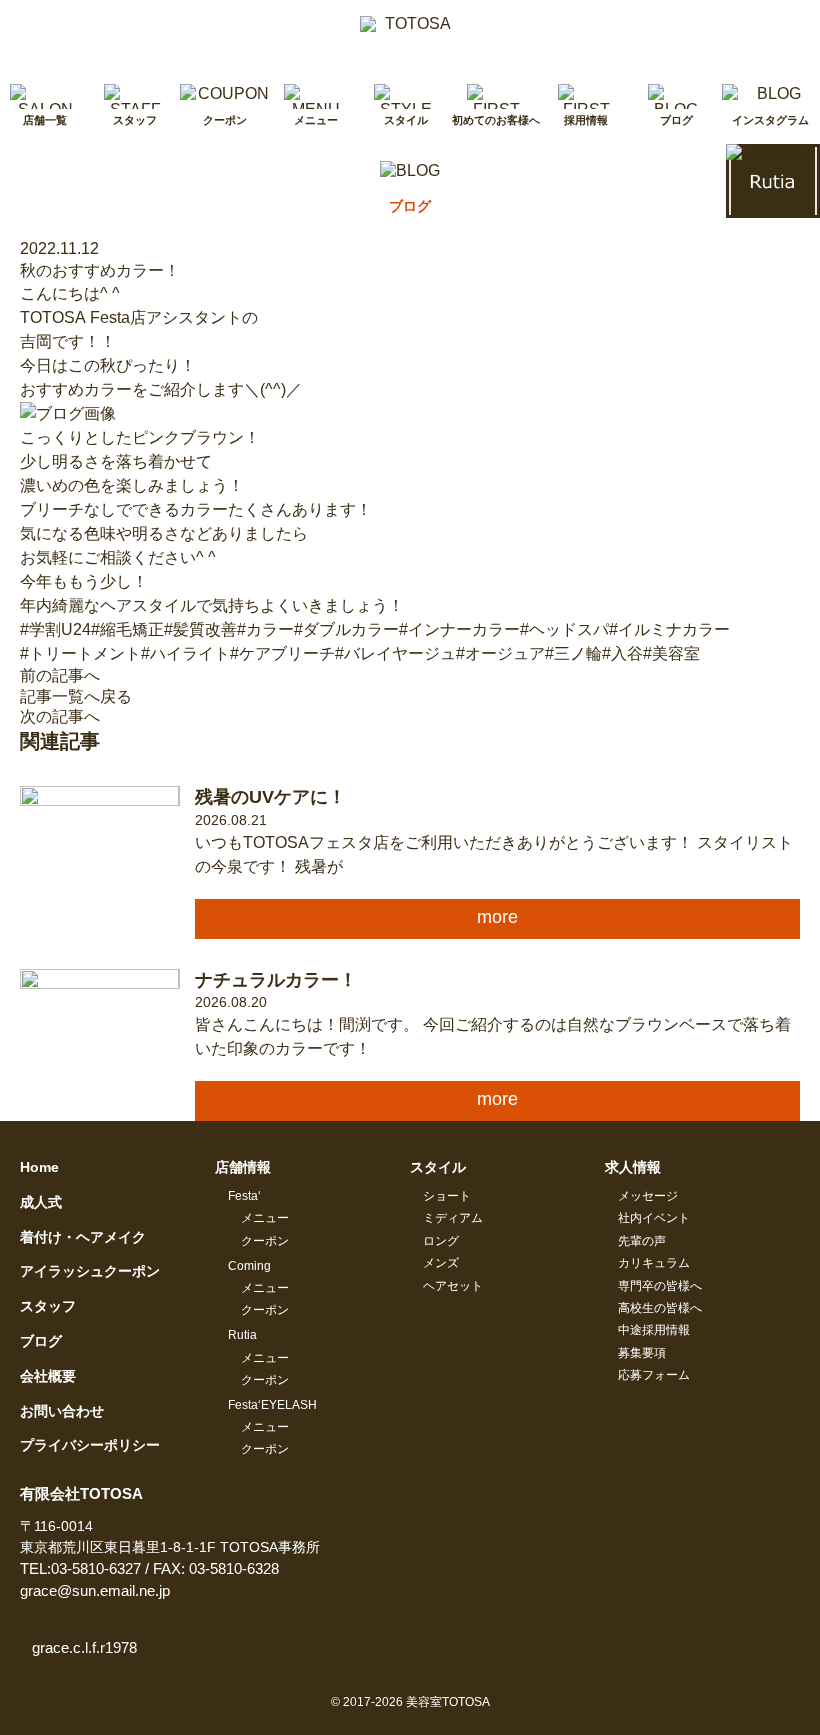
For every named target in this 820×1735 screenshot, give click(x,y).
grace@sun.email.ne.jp (95, 1590)
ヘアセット (453, 1286)
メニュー (265, 1218)
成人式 (41, 1202)
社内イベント (654, 1218)
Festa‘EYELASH (272, 1405)
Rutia (242, 1335)
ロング (441, 1241)
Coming (249, 1266)
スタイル (438, 1167)
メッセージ (648, 1196)
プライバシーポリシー (90, 1445)
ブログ (41, 1341)
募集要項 (642, 1353)
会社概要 (48, 1376)
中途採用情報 (654, 1330)
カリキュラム (654, 1263)
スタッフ (48, 1306)
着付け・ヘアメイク (83, 1237)
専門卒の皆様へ (660, 1286)
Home (39, 1167)
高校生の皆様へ (660, 1308)
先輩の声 (642, 1241)
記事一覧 (76, 696)
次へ (60, 716)
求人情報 (633, 1167)
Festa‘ (244, 1196)
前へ (60, 675)
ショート (447, 1196)
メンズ (441, 1263)
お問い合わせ (62, 1411)
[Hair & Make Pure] (410, 32)
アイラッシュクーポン (90, 1271)
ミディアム (453, 1218)
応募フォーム (654, 1375)
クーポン (265, 1241)
